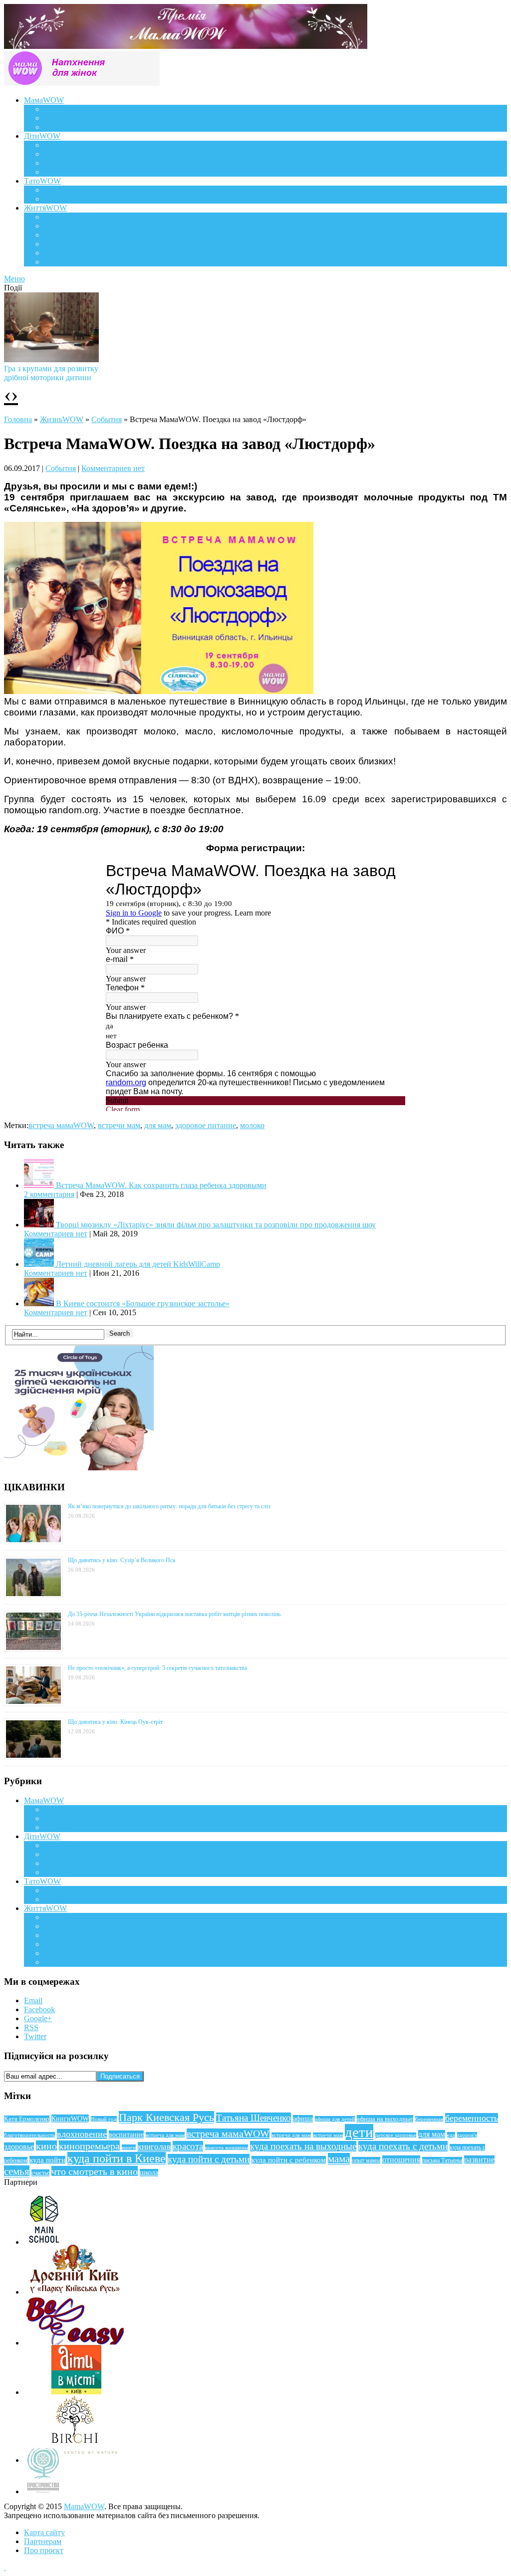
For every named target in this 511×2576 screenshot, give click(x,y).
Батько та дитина (73, 199)
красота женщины (227, 2147)
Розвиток (60, 163)
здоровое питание (206, 1125)
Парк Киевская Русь (166, 2117)
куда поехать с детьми (403, 2146)
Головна (18, 419)
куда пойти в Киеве (117, 2158)
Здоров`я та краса (74, 127)
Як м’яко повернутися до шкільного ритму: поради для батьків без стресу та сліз (169, 1506)
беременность (472, 2118)
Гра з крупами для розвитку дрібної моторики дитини (51, 373)
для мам (158, 1125)
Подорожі (61, 235)
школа (149, 2173)
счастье (40, 2173)
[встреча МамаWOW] (159, 691)
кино (46, 2146)
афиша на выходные (385, 2119)
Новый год (104, 2119)
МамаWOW (44, 100)
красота (188, 2146)
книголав (154, 2147)
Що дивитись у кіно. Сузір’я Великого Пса (122, 1560)
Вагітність (61, 109)
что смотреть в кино (95, 2171)
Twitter (35, 2036)
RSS (31, 2027)
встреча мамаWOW (61, 1125)
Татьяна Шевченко (254, 2118)
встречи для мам (291, 2135)
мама (339, 2159)
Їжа (50, 253)
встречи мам (119, 1125)
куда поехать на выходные (303, 2146)
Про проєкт (44, 2550)
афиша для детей (335, 2119)
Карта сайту (44, 2532)
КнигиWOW (70, 2118)
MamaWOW (84, 2506)
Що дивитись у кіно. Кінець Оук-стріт (115, 1722)
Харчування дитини (78, 172)
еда (451, 2135)
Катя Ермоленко (27, 2119)
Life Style (59, 226)
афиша (303, 2119)
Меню (14, 279)
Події (53, 217)
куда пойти (47, 2160)
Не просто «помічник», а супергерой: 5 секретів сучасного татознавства (157, 1668)
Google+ (38, 2018)
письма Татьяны (442, 2160)
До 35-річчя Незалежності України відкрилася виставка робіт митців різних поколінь (174, 1614)
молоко (252, 1125)
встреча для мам (165, 2135)
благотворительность (29, 2135)
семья (17, 2171)
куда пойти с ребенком (289, 2160)
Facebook (39, 2009)
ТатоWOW (42, 181)
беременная (429, 2119)
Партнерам (43, 2541)
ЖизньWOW (62, 419)
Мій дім (57, 262)
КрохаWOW (65, 145)
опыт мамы (366, 2160)
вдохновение (82, 2134)
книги (129, 2147)
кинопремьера (89, 2146)
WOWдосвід (65, 118)
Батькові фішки (70, 190)
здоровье (19, 2147)
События (107, 419)
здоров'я (467, 2135)
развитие (479, 2160)
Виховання (63, 154)
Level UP (59, 244)
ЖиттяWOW (45, 208)
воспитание (126, 2134)
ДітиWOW (42, 136)
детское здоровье (396, 2135)
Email (33, 2000)
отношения (401, 2160)
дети (359, 2132)
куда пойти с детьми (209, 2159)
